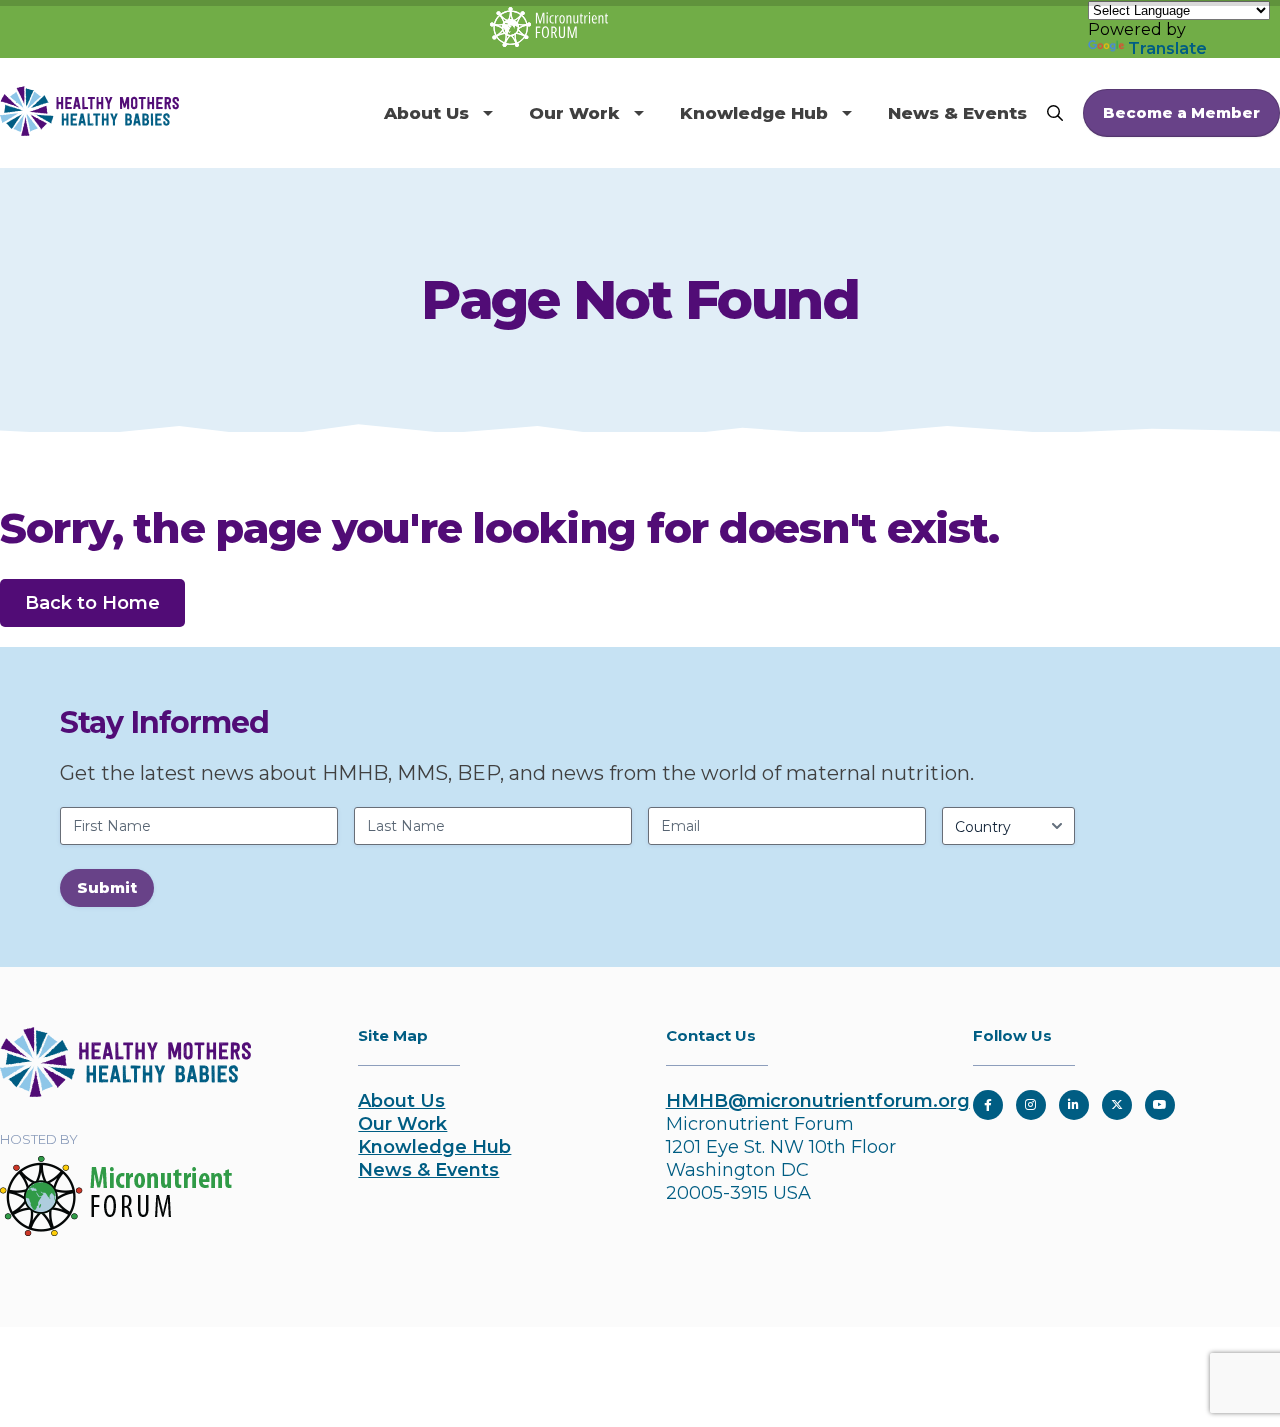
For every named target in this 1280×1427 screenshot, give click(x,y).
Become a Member (1181, 112)
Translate (1167, 48)
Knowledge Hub (754, 113)
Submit (107, 887)
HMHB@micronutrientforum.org (818, 1101)
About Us (426, 113)
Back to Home (92, 603)
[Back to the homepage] (125, 1091)
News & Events (957, 113)
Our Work (574, 113)
